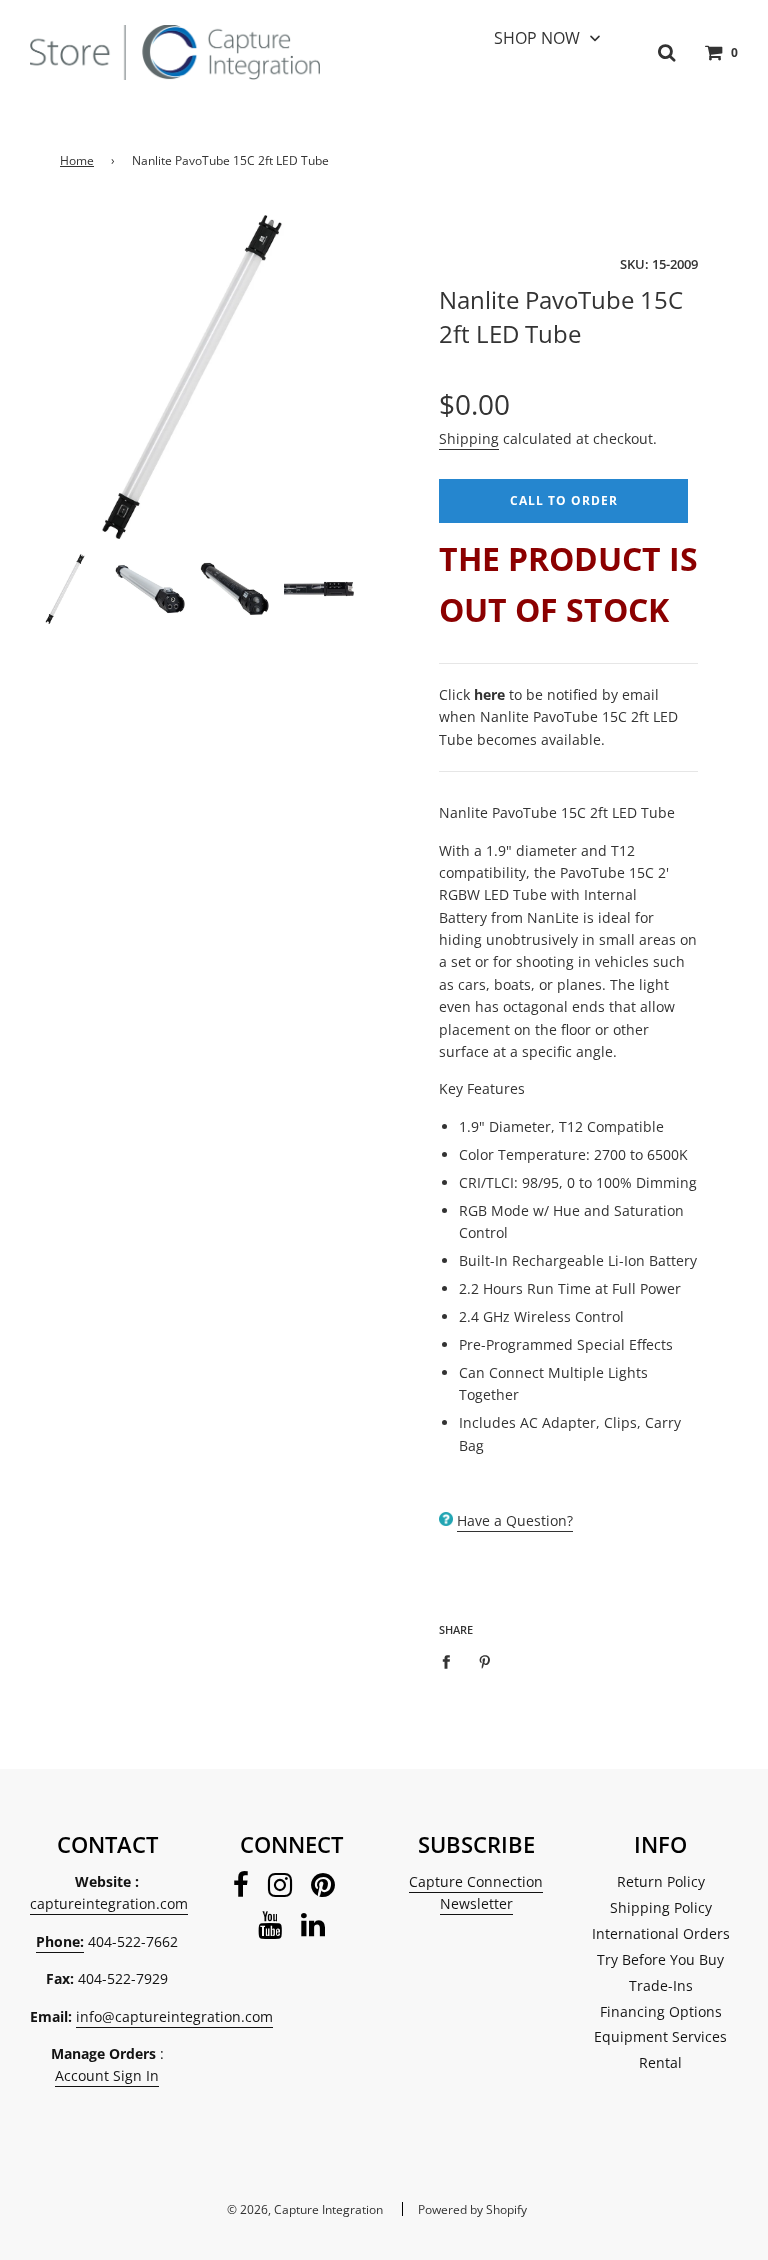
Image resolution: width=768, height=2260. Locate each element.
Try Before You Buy (660, 1959)
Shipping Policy (661, 1907)
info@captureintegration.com (174, 2016)
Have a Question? (515, 1520)
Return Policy (661, 1881)
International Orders (661, 1933)
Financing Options (661, 2011)
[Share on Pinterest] (485, 1661)
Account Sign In (107, 2075)
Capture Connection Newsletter (476, 1892)
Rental (660, 2062)
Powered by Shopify (472, 2209)
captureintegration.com (109, 1903)
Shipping (469, 438)
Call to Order (564, 500)
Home (77, 160)
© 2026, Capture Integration (305, 2209)
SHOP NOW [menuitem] (537, 38)
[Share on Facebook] (451, 1661)
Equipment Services (660, 2036)
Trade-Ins (661, 1985)
